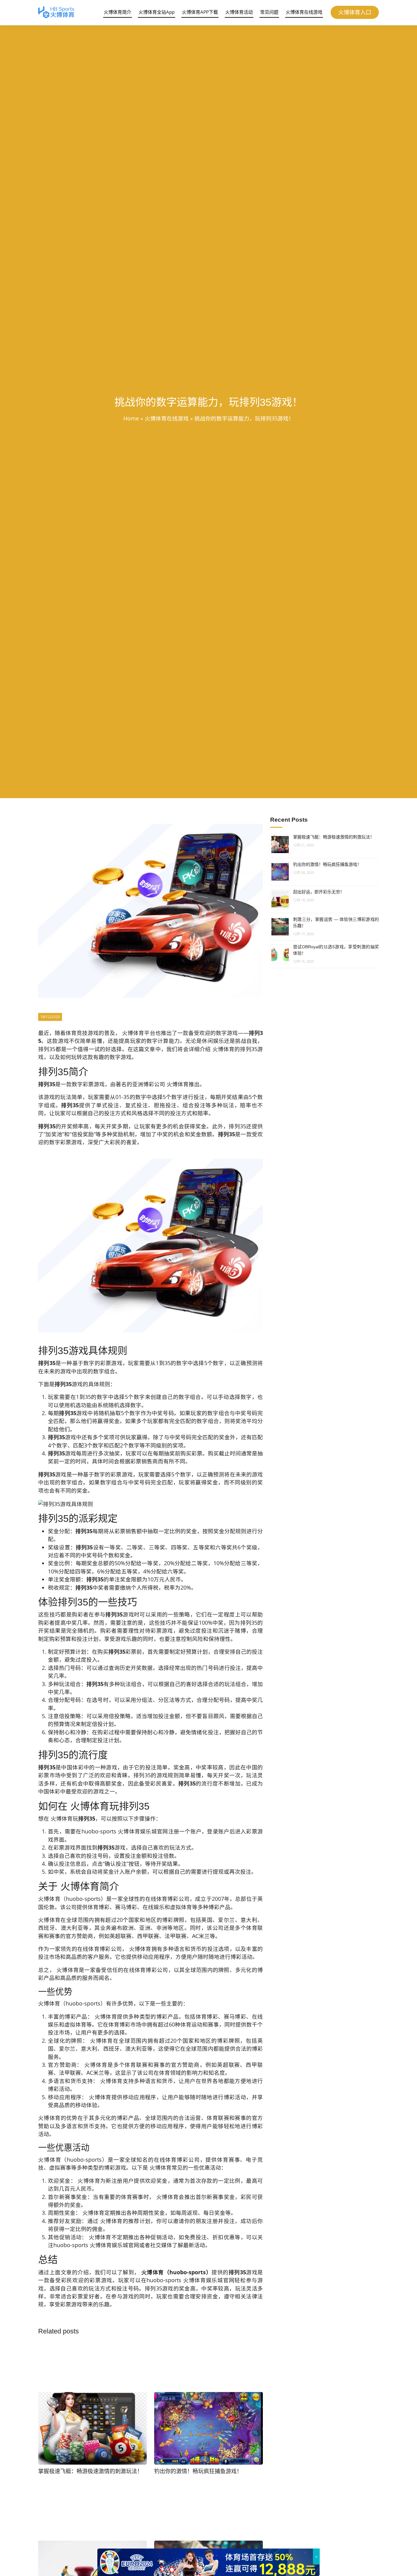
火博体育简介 (118, 12)
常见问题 (269, 12)
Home (131, 418)
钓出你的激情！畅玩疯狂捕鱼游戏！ (327, 864)
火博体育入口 (355, 12)
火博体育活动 (239, 12)
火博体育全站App (157, 12)
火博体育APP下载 (200, 12)
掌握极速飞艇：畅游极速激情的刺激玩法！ (334, 837)
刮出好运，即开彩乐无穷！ (319, 892)
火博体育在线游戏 (304, 12)
